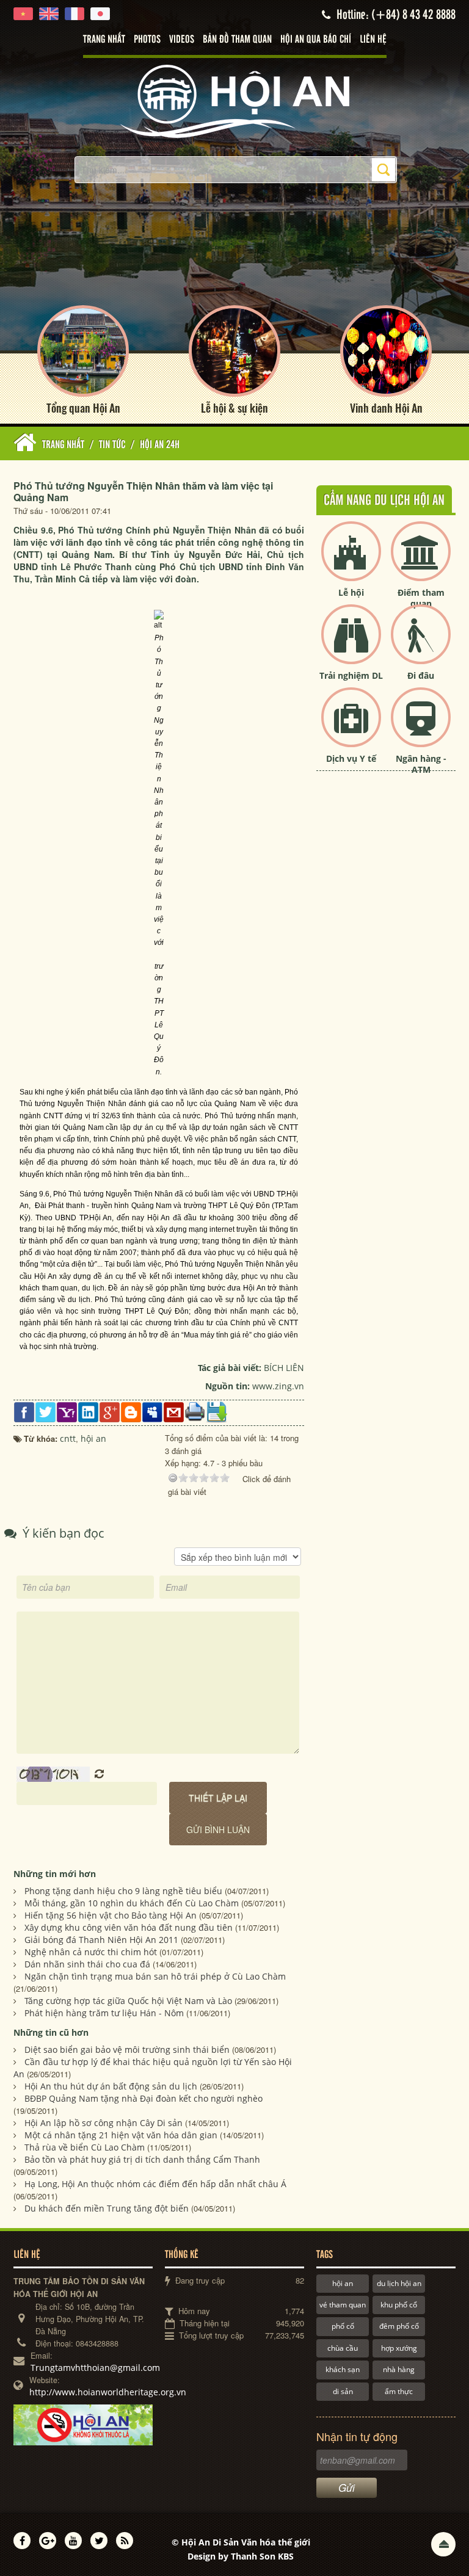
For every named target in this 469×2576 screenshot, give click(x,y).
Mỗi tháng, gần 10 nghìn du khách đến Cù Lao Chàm (132, 1903)
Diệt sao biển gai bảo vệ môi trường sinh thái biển (127, 2050)
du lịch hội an (399, 2283)
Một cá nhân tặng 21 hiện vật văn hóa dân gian (121, 2135)
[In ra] (195, 1411)
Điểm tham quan (421, 598)
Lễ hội (351, 592)
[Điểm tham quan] (421, 561)
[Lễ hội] (351, 561)
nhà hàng (399, 2369)
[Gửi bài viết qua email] (174, 1411)
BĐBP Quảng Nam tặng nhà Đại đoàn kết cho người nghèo (144, 2098)
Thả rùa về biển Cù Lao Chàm (85, 2147)
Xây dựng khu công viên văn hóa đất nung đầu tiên (129, 1927)
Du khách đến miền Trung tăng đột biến (107, 2208)
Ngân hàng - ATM (421, 764)
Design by (241, 2556)
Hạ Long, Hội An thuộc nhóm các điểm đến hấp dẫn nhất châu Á (155, 2184)
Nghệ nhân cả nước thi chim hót (91, 1952)
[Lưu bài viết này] (216, 1411)
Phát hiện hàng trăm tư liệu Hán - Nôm (104, 2013)
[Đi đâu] (421, 644)
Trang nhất (104, 40)
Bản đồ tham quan (237, 40)
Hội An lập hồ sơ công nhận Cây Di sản (104, 2123)
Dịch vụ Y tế (351, 758)
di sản (343, 2391)
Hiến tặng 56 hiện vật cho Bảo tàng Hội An (111, 1915)
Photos (147, 40)
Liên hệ (373, 40)
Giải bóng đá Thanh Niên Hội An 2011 (101, 1940)
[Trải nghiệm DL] (351, 644)
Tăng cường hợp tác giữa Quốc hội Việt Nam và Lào (128, 2001)
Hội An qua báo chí (316, 40)
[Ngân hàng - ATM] (421, 727)
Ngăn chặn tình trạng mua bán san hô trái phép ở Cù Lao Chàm (155, 1976)
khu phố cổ (399, 2305)
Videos (182, 40)
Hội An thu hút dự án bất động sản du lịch (111, 2086)
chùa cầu (343, 2348)
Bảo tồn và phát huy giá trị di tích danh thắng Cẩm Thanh (142, 2159)
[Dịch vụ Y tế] (351, 727)
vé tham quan (343, 2305)
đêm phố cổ (399, 2326)
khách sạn (343, 2369)
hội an (343, 2283)
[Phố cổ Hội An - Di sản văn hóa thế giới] (234, 100)
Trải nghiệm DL (351, 675)
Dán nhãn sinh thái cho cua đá (87, 1964)
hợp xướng (399, 2348)
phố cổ (343, 2326)
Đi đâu (421, 675)
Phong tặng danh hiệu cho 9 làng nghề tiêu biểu (123, 1891)
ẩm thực (399, 2391)
